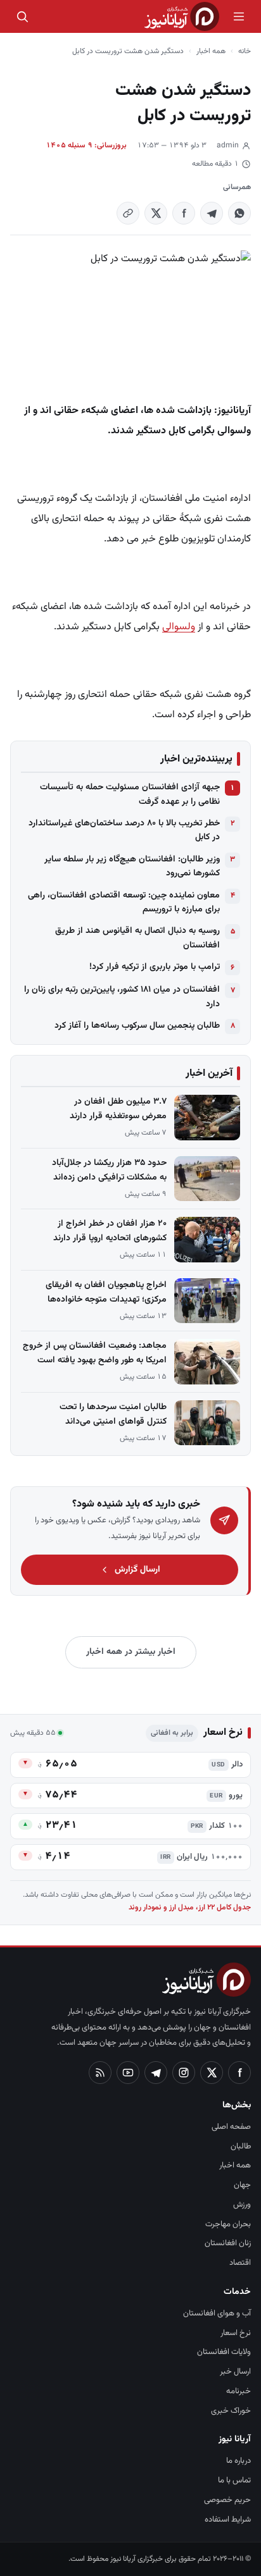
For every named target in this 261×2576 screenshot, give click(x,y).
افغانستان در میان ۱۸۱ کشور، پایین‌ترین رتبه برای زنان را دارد (122, 997)
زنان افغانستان (228, 2243)
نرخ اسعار (236, 2333)
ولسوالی (179, 627)
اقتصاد (240, 2263)
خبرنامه (239, 2391)
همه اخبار (211, 51)
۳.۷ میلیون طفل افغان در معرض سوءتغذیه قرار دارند (118, 1109)
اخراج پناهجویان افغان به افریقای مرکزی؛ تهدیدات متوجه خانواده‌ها (106, 1292)
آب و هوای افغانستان (217, 2314)
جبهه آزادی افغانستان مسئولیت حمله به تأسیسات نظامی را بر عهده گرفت (130, 794)
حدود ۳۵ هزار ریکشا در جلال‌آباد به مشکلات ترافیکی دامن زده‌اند (109, 1170)
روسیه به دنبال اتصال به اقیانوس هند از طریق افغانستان (137, 938)
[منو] (239, 16)
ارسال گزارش (137, 1570)
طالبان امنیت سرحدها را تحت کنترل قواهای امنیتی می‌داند (113, 1414)
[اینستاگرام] (184, 2073)
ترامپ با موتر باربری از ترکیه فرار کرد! (155, 967)
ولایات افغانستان (224, 2352)
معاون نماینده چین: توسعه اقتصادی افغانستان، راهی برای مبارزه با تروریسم (124, 903)
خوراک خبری (231, 2411)
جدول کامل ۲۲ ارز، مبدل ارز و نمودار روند (190, 1907)
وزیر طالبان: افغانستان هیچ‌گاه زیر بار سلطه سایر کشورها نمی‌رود (132, 866)
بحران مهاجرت (228, 2224)
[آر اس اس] (100, 2073)
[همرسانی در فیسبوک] (184, 213)
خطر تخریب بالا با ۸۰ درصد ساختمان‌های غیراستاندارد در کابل (124, 830)
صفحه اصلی (231, 2127)
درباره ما (239, 2461)
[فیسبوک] (239, 2073)
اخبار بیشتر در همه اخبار (131, 1652)
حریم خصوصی (227, 2500)
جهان (242, 2185)
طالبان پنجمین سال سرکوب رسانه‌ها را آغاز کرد (137, 1026)
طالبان (241, 2147)
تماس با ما (234, 2480)
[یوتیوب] (128, 2073)
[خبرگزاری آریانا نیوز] (182, 16)
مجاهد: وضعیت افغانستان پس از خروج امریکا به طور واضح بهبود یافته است (95, 1353)
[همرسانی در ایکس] (156, 213)
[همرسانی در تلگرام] (212, 213)
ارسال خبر (235, 2372)
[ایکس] (212, 2073)
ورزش (242, 2205)
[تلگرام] (156, 2073)
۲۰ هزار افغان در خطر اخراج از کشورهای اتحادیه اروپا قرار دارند (110, 1231)
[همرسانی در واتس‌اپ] (239, 213)
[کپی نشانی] (128, 213)
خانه (245, 51)
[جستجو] (22, 16)
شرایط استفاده (228, 2520)
